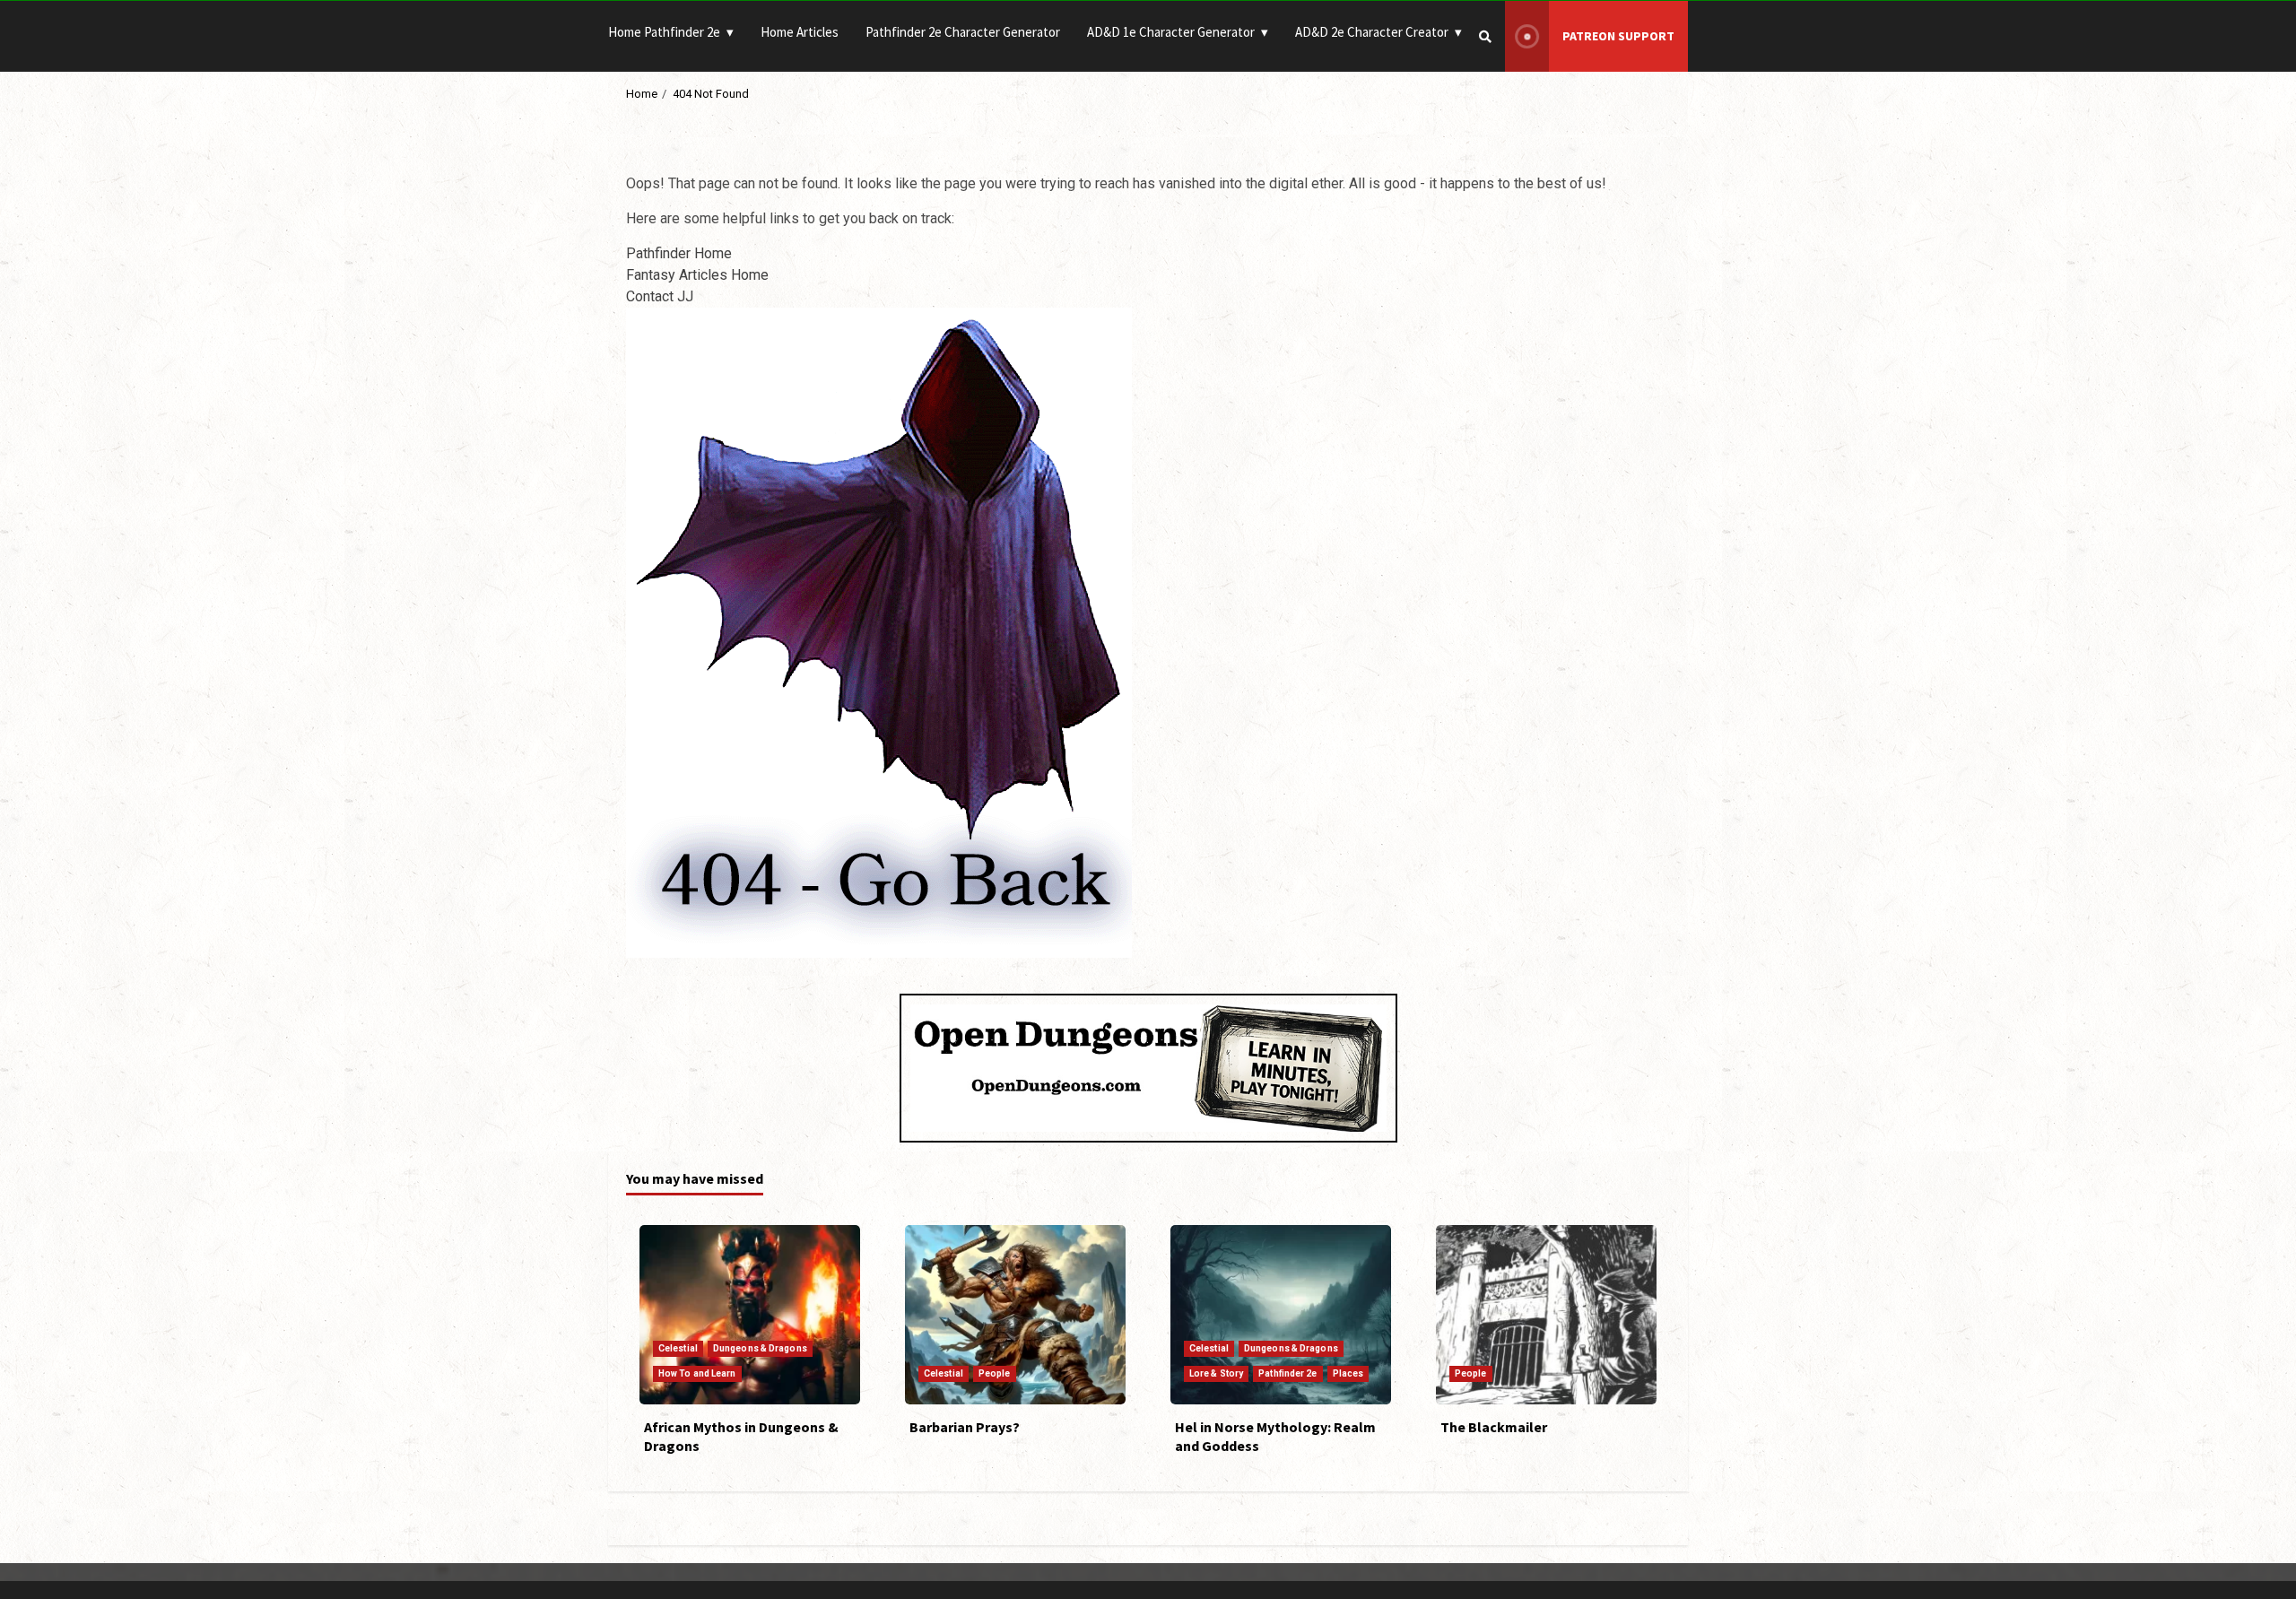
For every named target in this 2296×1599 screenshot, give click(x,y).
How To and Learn (697, 1373)
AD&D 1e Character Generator (1171, 32)
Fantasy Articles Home (697, 275)
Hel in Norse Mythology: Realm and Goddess (1281, 1315)
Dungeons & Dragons (760, 1348)
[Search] (1485, 37)
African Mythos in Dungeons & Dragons (750, 1315)
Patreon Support (1618, 36)
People (995, 1373)
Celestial (678, 1348)
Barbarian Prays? (1015, 1315)
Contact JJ (660, 296)
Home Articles (800, 32)
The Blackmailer (1546, 1315)
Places (1348, 1373)
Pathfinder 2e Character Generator (963, 32)
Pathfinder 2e (1287, 1373)
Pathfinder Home (679, 253)
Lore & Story (1216, 1373)
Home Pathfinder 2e (664, 32)
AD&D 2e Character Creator (1372, 32)
